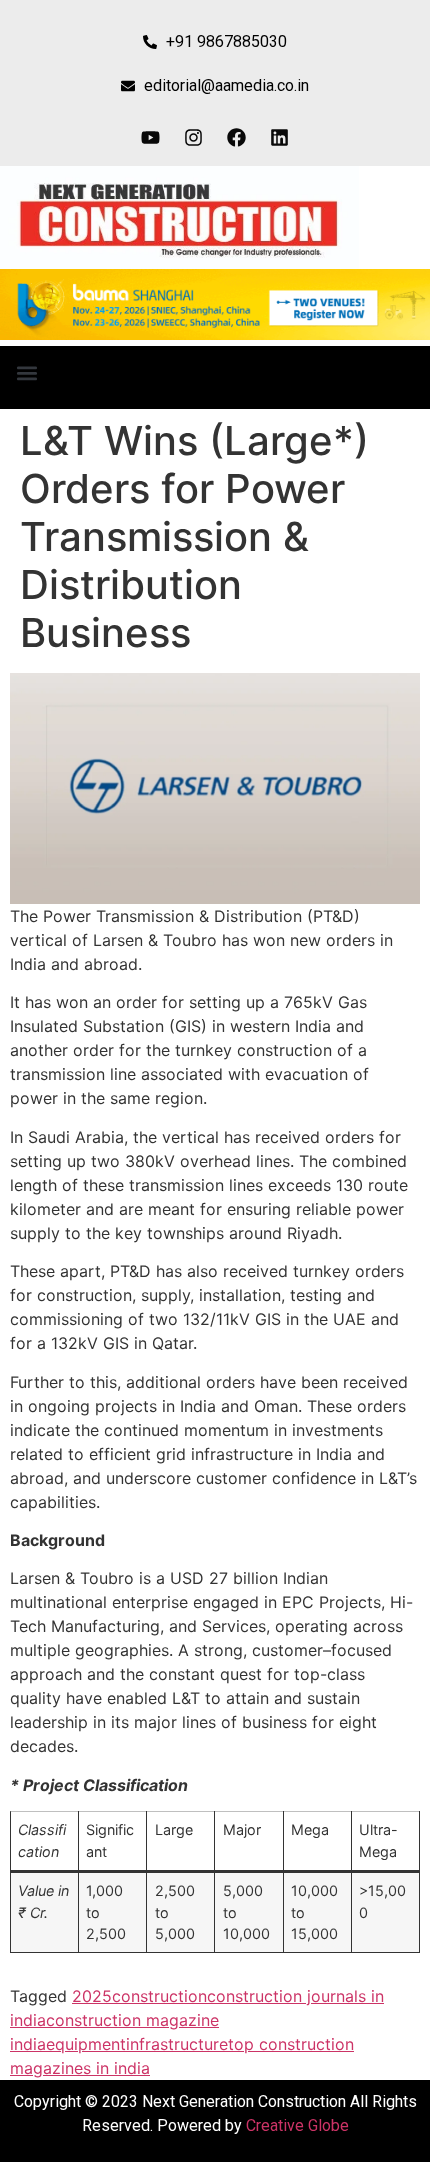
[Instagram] (194, 137)
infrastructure (177, 2044)
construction (159, 1996)
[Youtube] (151, 137)
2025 (92, 1996)
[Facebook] (237, 137)
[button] (26, 372)
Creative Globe (297, 2125)
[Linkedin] (280, 137)
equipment (86, 2044)
